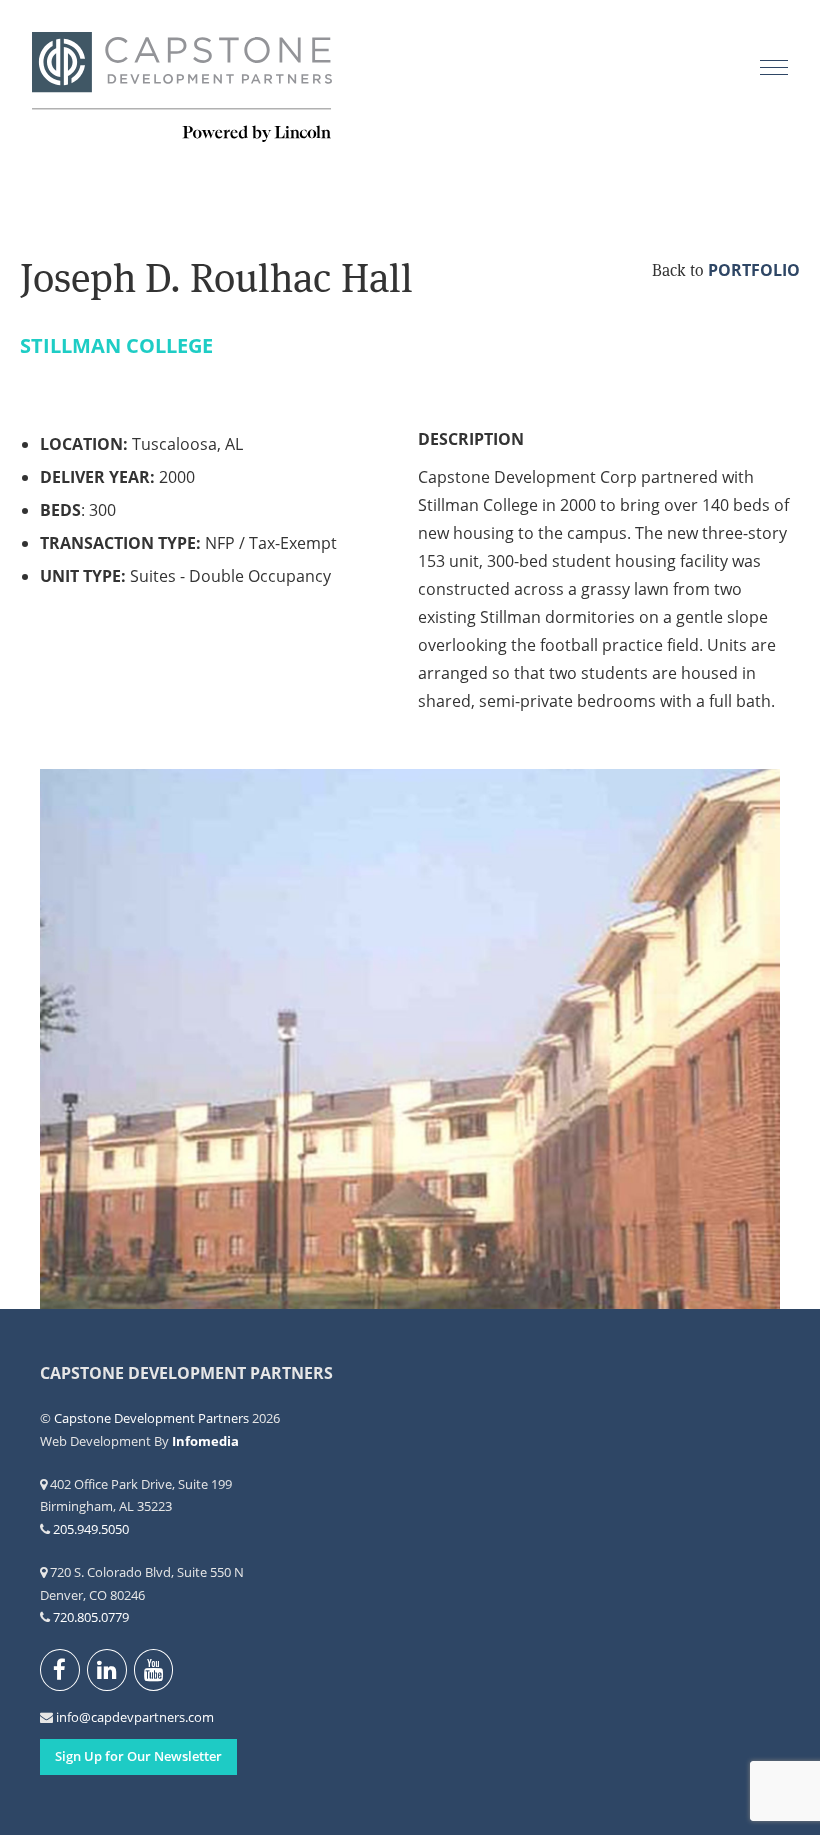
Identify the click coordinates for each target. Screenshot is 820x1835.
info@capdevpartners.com (67, 1717)
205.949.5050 (91, 1529)
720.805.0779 (91, 1617)
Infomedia (205, 1441)
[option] (410, 1039)
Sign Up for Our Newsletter (138, 1756)
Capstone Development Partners (182, 88)
